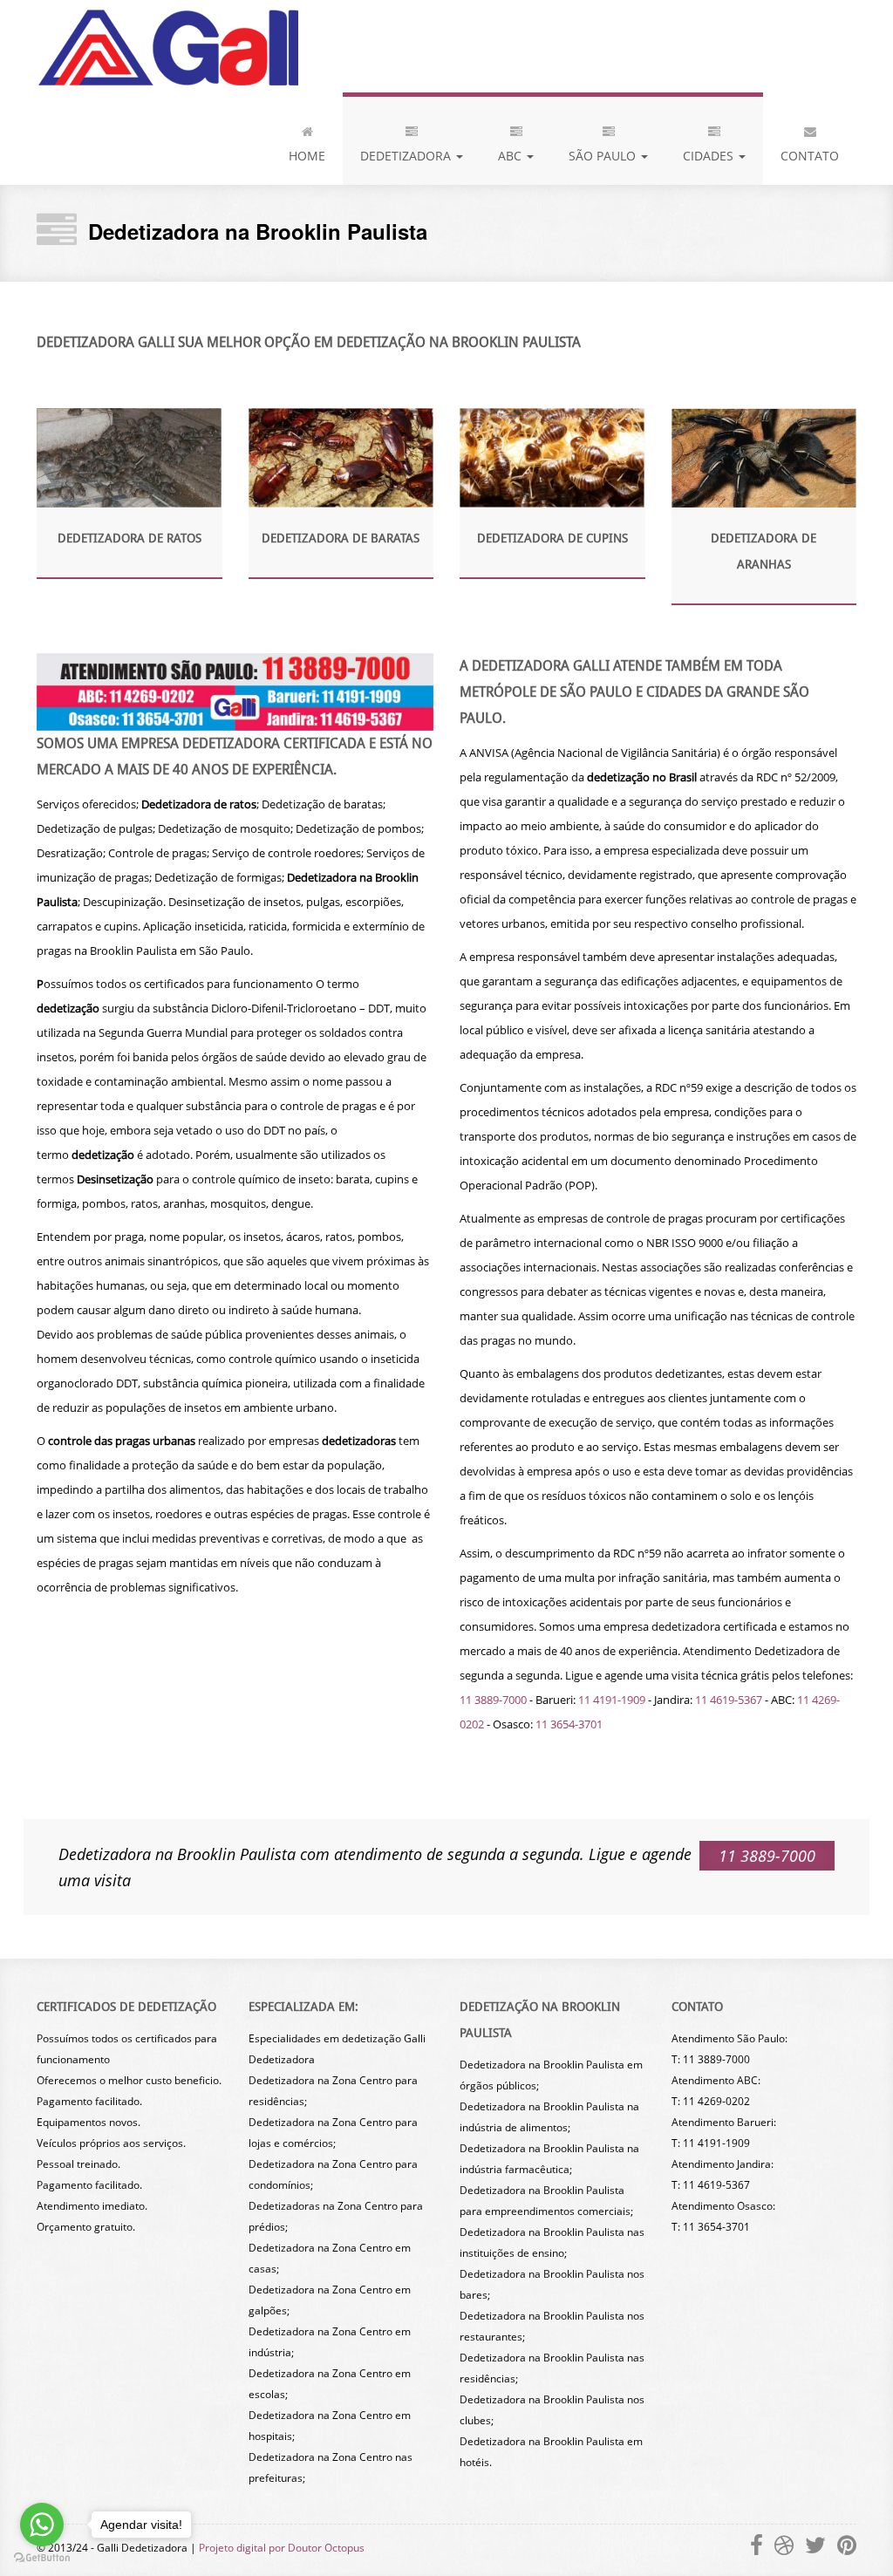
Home (307, 156)
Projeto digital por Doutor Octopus (282, 2548)
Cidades (710, 156)
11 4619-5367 (729, 1700)
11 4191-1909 (612, 1700)
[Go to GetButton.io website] (42, 2558)
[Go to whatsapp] (42, 2525)
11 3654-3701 (569, 1724)
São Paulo (604, 156)
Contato (810, 156)
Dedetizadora (407, 156)
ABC (511, 156)
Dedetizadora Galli (167, 46)
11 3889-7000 (493, 1700)
